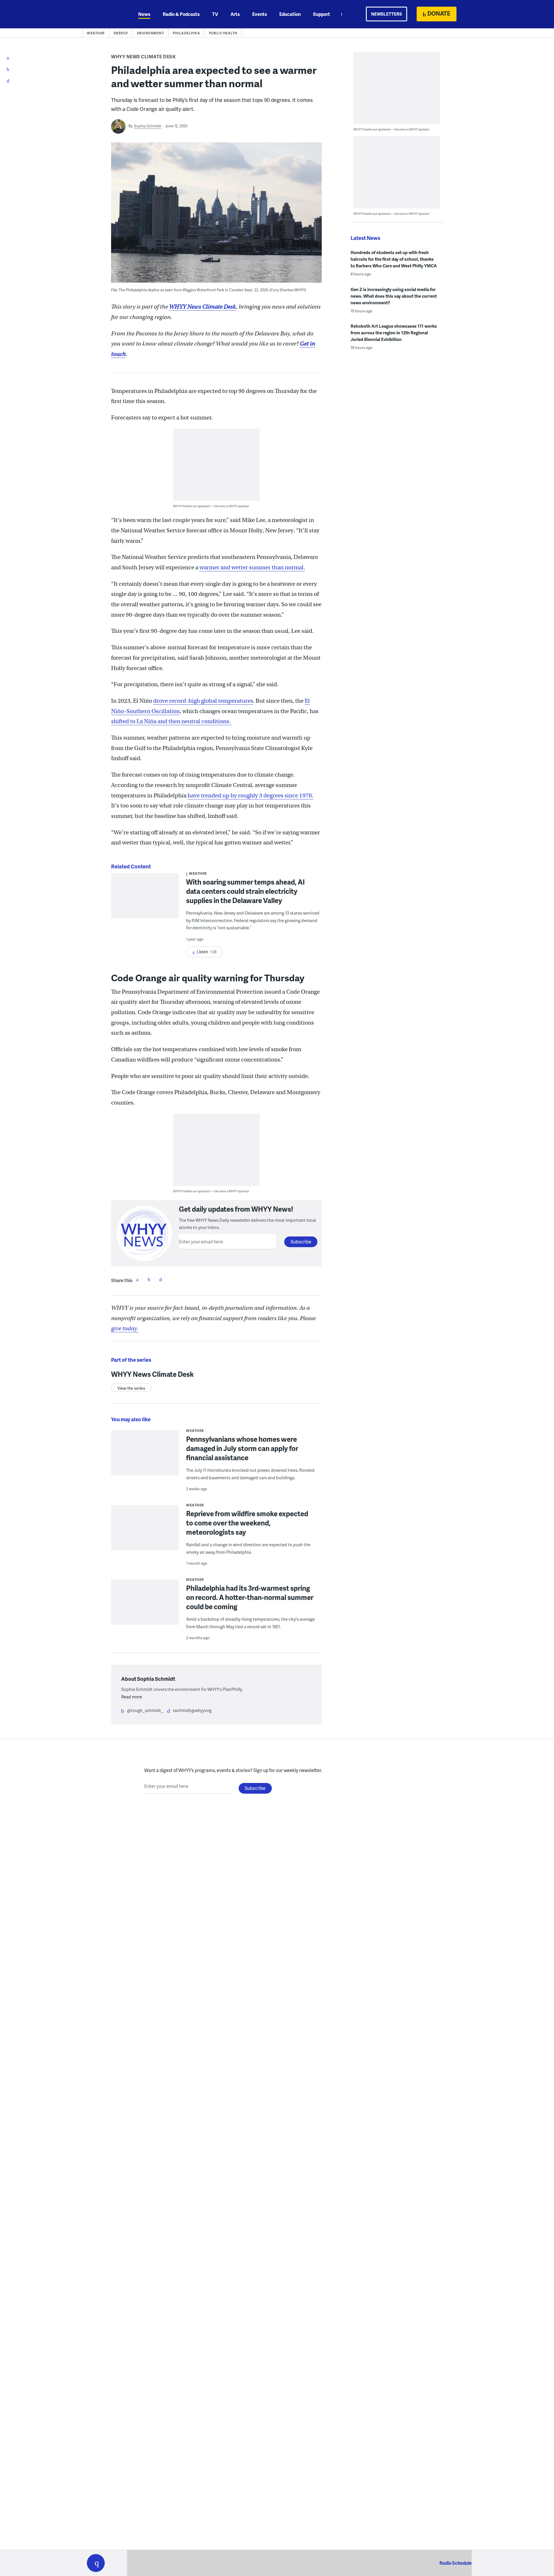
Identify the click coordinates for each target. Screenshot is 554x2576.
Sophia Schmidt (148, 126)
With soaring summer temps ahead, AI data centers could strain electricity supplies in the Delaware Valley (245, 891)
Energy (121, 33)
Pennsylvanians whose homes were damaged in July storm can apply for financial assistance (242, 1448)
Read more (132, 1697)
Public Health (223, 33)
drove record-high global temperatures (203, 701)
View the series (131, 1388)
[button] (96, 2563)
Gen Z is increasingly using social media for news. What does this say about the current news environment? (394, 296)
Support (322, 14)
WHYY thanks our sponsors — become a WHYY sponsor (211, 506)
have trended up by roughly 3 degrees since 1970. (250, 795)
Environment (151, 33)
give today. (125, 1328)
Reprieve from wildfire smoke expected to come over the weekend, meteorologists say (247, 1523)
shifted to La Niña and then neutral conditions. (171, 721)
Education (290, 14)
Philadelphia (186, 33)
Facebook (137, 1279)
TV (215, 14)
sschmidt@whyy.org (192, 1710)
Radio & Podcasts (181, 14)
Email (160, 1279)
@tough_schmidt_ (145, 1710)
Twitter (149, 1279)
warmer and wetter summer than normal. (252, 567)
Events (260, 14)
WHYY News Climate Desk (143, 56)
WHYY (103, 14)
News (144, 14)
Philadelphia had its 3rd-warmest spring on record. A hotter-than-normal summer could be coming (250, 1597)
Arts (235, 14)
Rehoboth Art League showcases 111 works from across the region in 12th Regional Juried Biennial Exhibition (394, 333)
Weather (96, 33)
